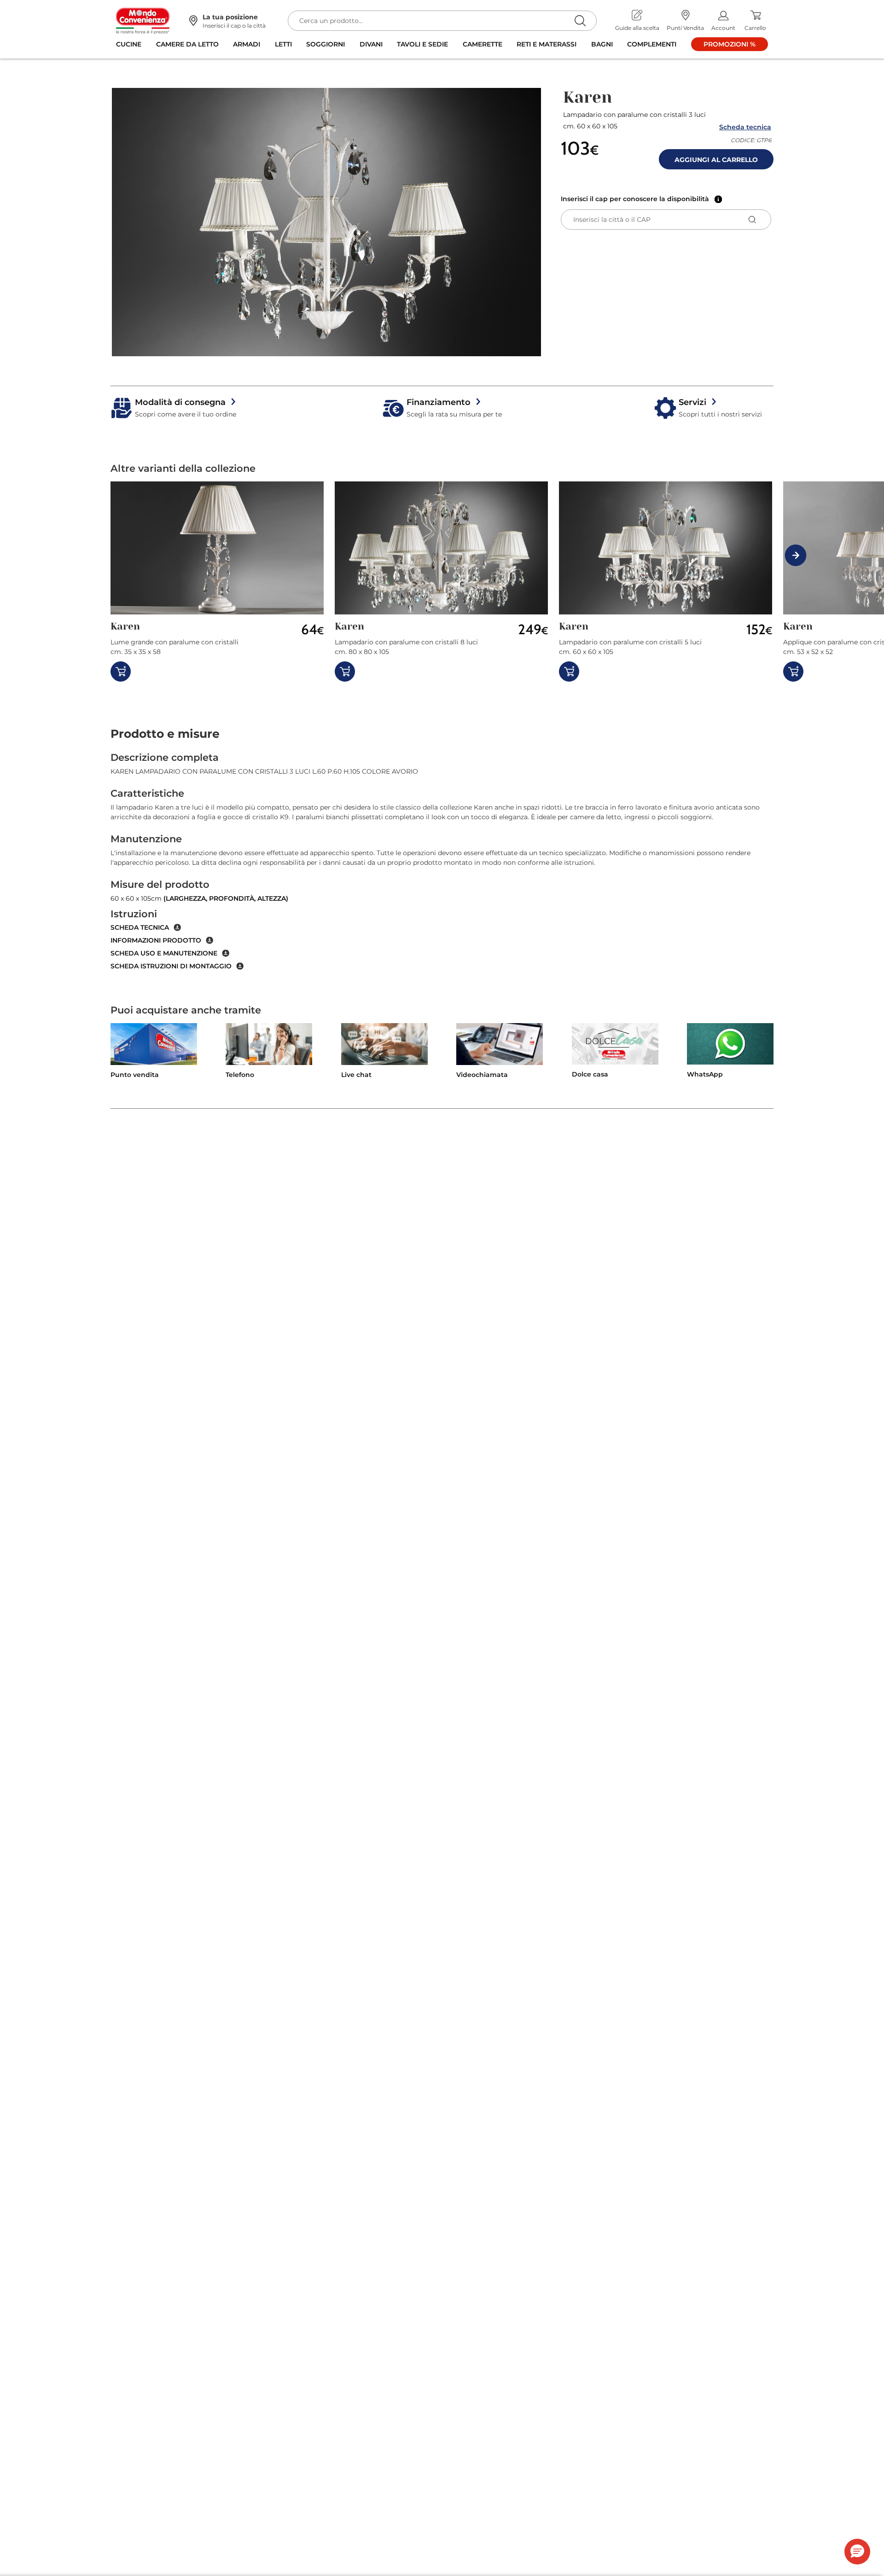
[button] (326, 222)
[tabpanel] (442, 861)
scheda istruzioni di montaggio (171, 966)
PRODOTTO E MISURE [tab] (165, 734)
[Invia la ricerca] (580, 20)
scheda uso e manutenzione (164, 953)
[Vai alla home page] (143, 20)
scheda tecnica (140, 927)
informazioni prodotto (156, 940)
